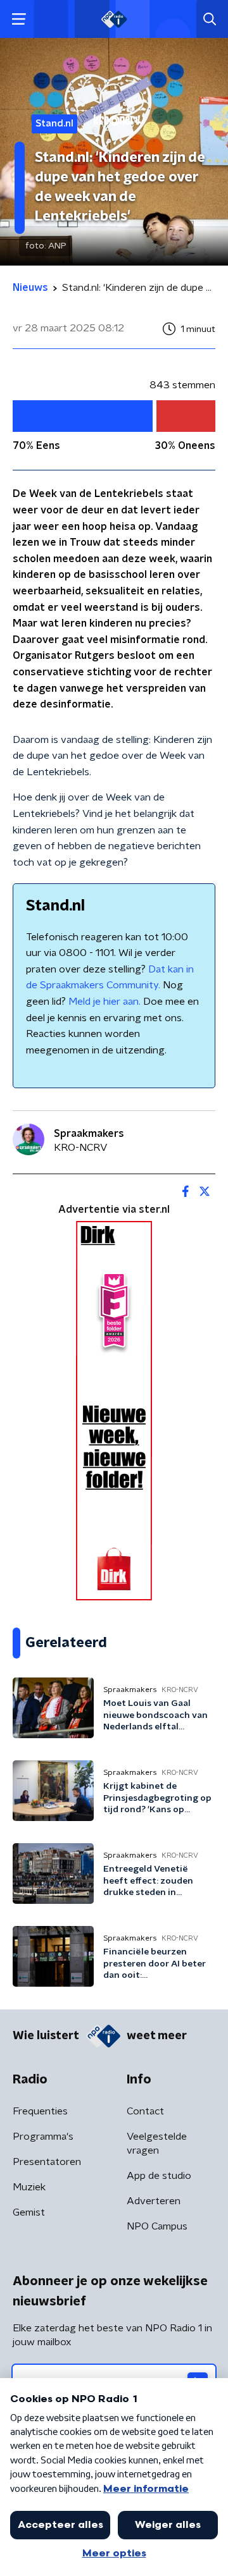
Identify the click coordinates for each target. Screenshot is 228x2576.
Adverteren (154, 2201)
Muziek (29, 2187)
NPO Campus (157, 2226)
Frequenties (40, 2111)
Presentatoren (47, 2162)
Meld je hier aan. (104, 1002)
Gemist (29, 2212)
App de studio (159, 2176)
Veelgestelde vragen (157, 2144)
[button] (19, 19)
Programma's (43, 2137)
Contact (145, 2111)
